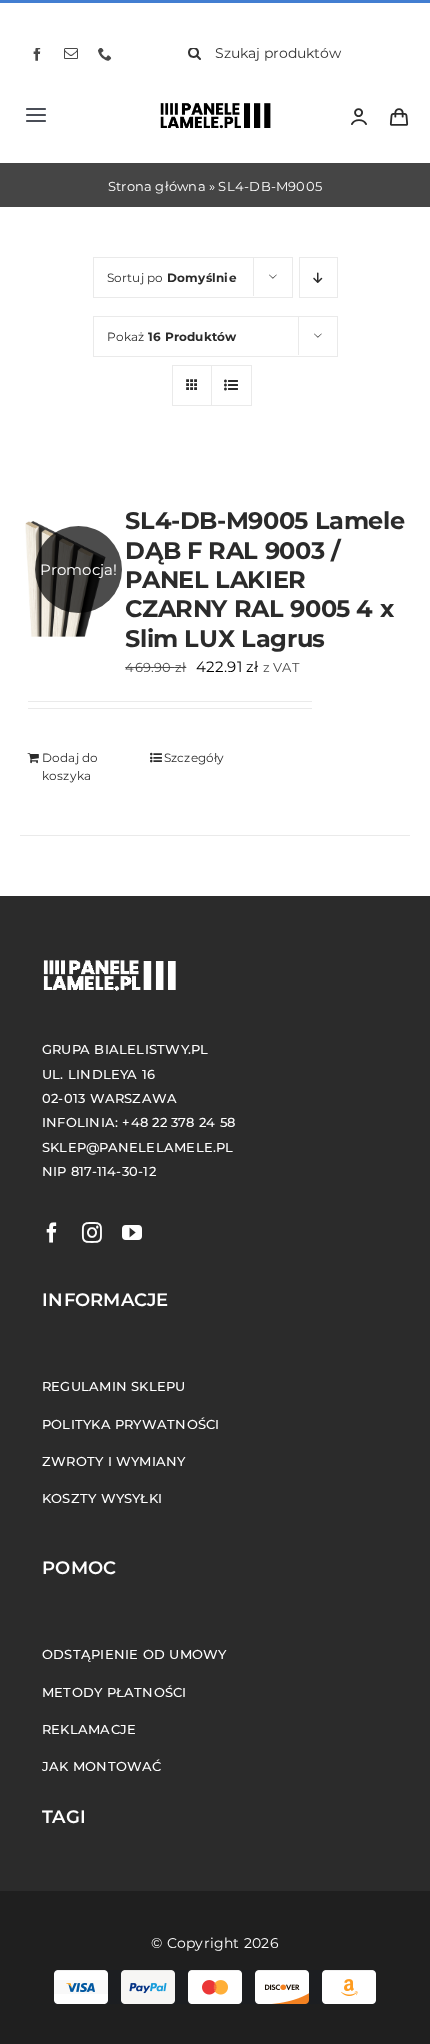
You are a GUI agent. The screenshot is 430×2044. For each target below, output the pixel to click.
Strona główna (157, 186)
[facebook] (37, 54)
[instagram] (92, 1233)
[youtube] (132, 1233)
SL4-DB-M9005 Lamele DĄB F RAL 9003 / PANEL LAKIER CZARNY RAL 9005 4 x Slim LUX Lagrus (264, 578)
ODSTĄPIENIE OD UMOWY (134, 1654)
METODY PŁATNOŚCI (114, 1692)
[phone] (105, 54)
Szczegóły (194, 757)
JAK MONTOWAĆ (102, 1766)
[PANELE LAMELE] (209, 106)
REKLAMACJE (89, 1729)
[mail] (71, 54)
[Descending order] (318, 277)
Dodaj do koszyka (70, 766)
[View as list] (231, 385)
